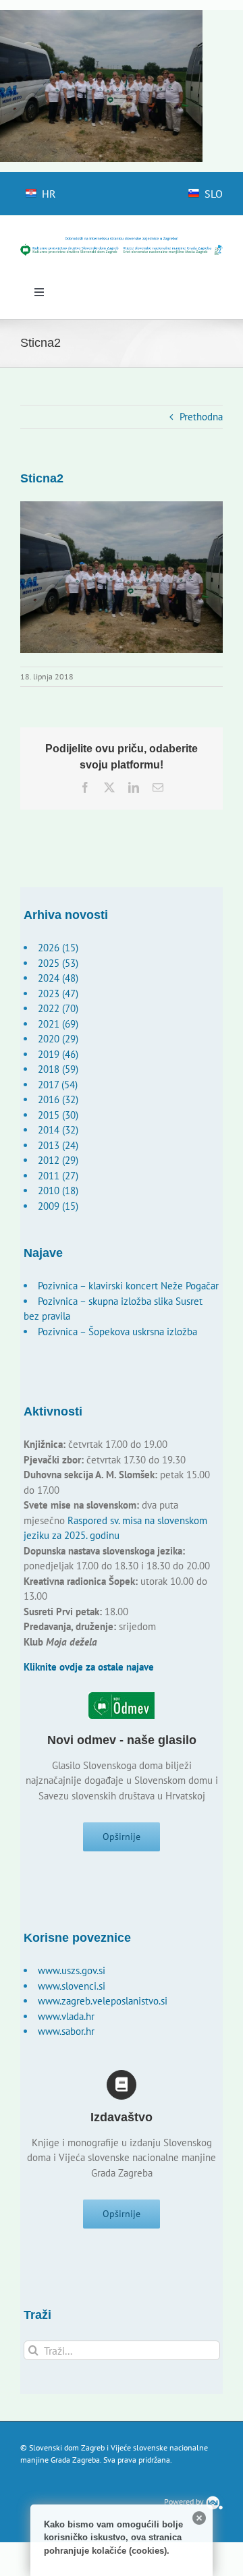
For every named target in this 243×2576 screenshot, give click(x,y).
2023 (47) (58, 993)
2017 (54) (58, 1085)
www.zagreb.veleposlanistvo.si (103, 2001)
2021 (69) (58, 1024)
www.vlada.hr (66, 2016)
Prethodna (201, 417)
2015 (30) (58, 1115)
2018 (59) (58, 1069)
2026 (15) (58, 948)
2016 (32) (58, 1099)
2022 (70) (58, 1008)
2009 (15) (58, 1206)
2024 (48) (58, 978)
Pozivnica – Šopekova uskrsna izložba (117, 1332)
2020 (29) (58, 1039)
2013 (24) (58, 1145)
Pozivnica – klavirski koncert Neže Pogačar (128, 1286)
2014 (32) (58, 1130)
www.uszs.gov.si (72, 1970)
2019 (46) (58, 1054)
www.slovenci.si (72, 1986)
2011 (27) (58, 1176)
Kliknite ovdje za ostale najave (89, 1667)
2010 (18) (58, 1191)
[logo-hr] (122, 241)
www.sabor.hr (66, 2031)
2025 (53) (58, 963)
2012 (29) (58, 1160)
